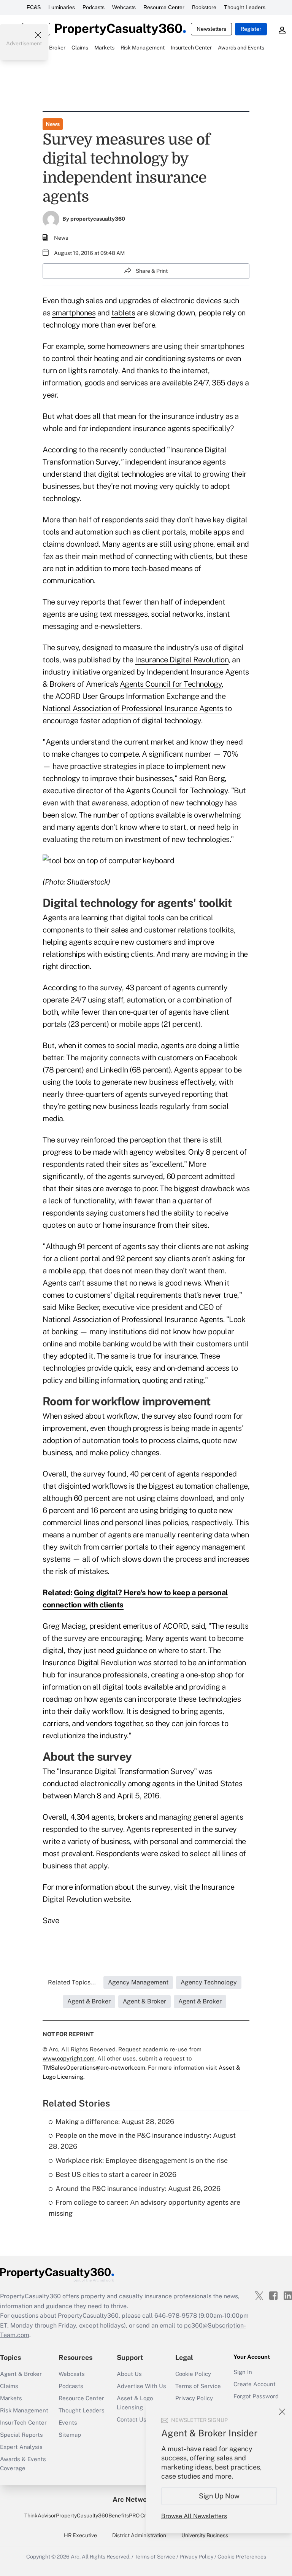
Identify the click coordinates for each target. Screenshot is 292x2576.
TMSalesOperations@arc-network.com (94, 2068)
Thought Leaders (245, 7)
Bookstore (204, 7)
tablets (123, 313)
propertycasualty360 (98, 219)
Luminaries (62, 7)
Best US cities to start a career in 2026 (116, 2174)
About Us (129, 2374)
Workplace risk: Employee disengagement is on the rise (142, 2160)
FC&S (34, 7)
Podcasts (94, 7)
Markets (11, 2398)
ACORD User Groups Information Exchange (127, 696)
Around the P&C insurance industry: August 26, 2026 (138, 2189)
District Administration (139, 2535)
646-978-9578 (176, 2316)
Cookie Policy (193, 2374)
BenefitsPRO (124, 2516)
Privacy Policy (194, 2398)
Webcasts (124, 7)
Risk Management (24, 2410)
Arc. (76, 2557)
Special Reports (21, 2435)
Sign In (243, 2372)
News (53, 124)
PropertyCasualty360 (82, 2516)
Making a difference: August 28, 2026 (115, 2122)
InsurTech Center (23, 2422)
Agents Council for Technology (171, 684)
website (117, 1899)
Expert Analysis (21, 2447)
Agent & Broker (21, 2374)
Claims (9, 2386)
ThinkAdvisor (40, 2516)
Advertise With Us (141, 2386)
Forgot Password (256, 2396)
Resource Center (164, 7)
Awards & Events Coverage (23, 2464)
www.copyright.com (69, 2058)
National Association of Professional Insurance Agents (133, 708)
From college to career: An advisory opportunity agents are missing (144, 2208)
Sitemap (70, 2435)
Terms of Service (198, 2386)
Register (251, 29)
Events (68, 2422)
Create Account (255, 2384)
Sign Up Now (219, 2496)
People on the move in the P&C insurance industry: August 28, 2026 (142, 2141)
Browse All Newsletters (194, 2516)
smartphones (74, 313)
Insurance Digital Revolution (182, 660)
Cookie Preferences (242, 2557)
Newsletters (211, 29)
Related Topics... (72, 1982)
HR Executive (80, 2535)
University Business (205, 2535)
